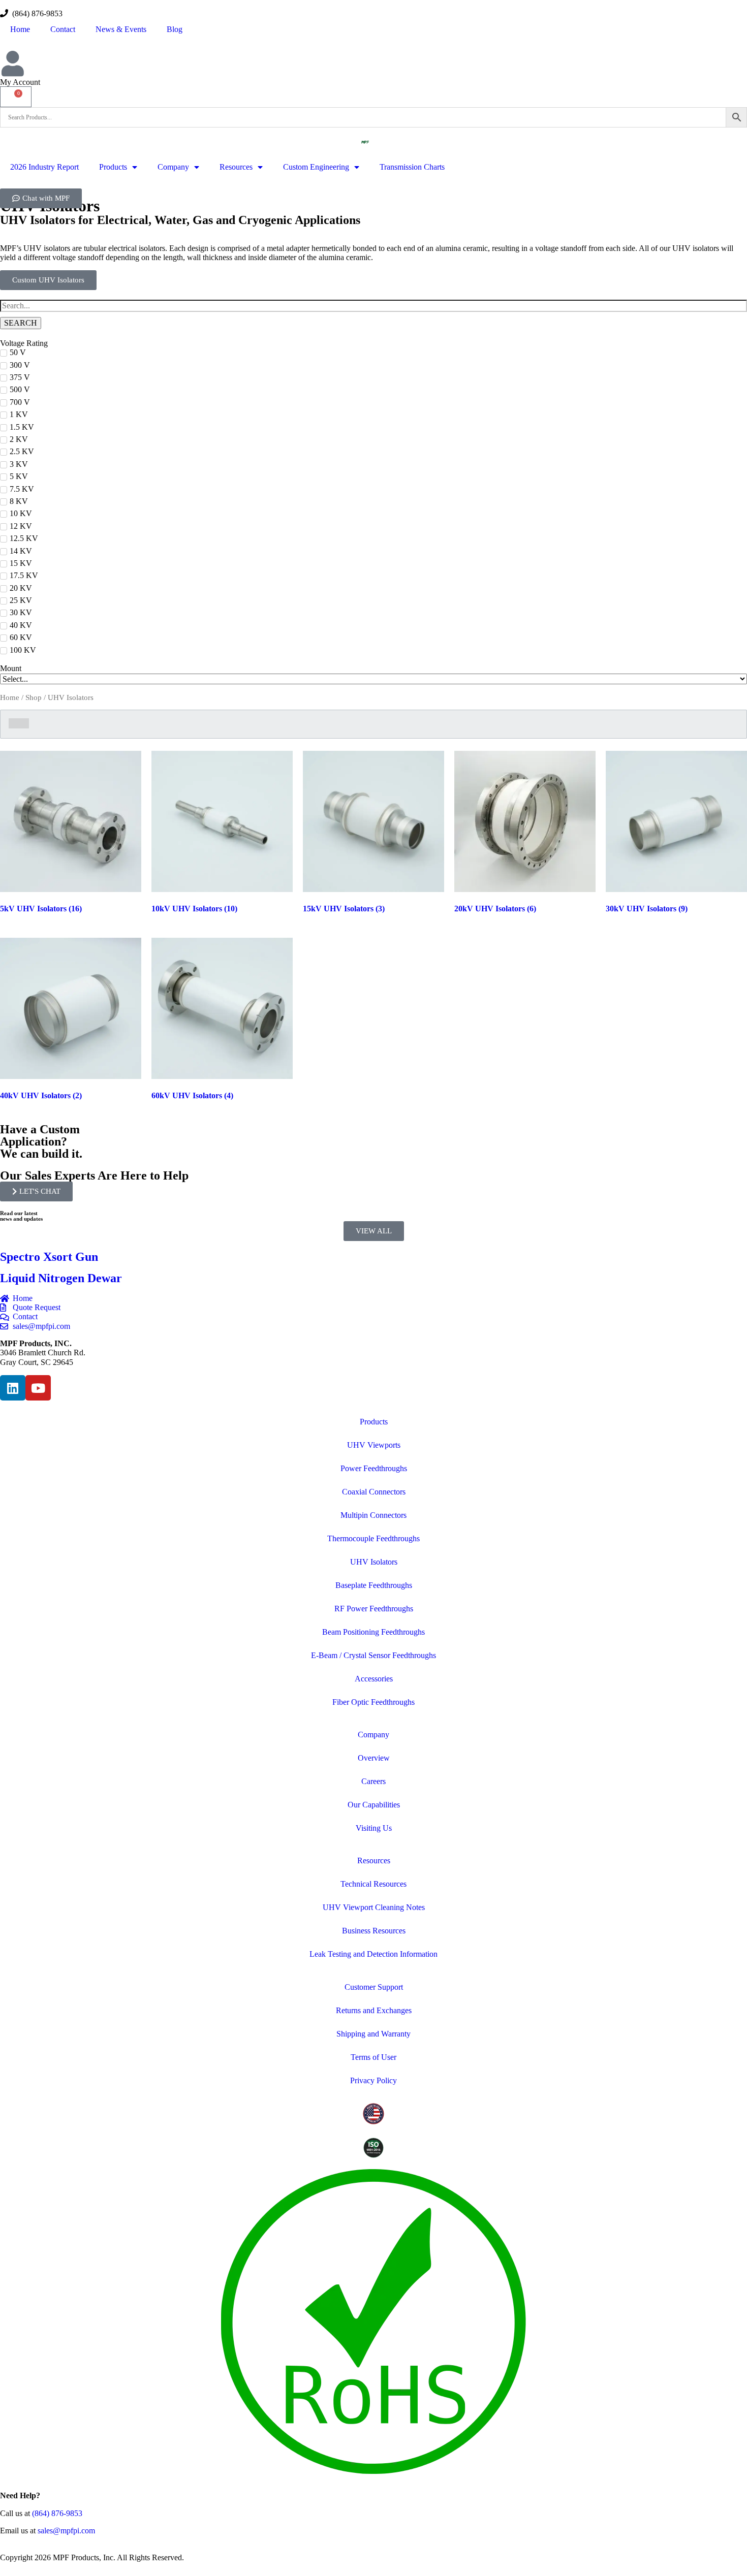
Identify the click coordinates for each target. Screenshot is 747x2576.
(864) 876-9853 (35, 13)
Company (173, 167)
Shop (34, 697)
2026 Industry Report (44, 167)
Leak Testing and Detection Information (373, 1954)
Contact (63, 29)
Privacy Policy (373, 2080)
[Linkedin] (13, 1388)
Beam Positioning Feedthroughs (373, 1632)
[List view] (24, 723)
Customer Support (374, 1987)
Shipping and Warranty (373, 2034)
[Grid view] (14, 723)
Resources (236, 167)
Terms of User (373, 2057)
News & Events (121, 29)
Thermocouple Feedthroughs (373, 1538)
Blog (175, 29)
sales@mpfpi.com (66, 2531)
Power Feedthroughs (374, 1468)
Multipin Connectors (373, 1515)
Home (20, 29)
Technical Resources (373, 1884)
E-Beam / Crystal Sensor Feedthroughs (373, 1655)
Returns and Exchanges (374, 2010)
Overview (374, 1758)
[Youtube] (38, 1388)
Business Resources (374, 1931)
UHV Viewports (374, 1445)
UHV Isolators (374, 1562)
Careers (373, 1781)
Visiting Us (374, 1828)
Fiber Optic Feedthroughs (373, 1702)
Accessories (374, 1679)
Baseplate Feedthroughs (374, 1585)
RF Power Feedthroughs (374, 1609)
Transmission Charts (412, 167)
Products (113, 167)
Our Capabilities (374, 1805)
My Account (20, 82)
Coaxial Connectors (374, 1492)
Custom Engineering (316, 167)
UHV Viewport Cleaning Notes (374, 1907)
